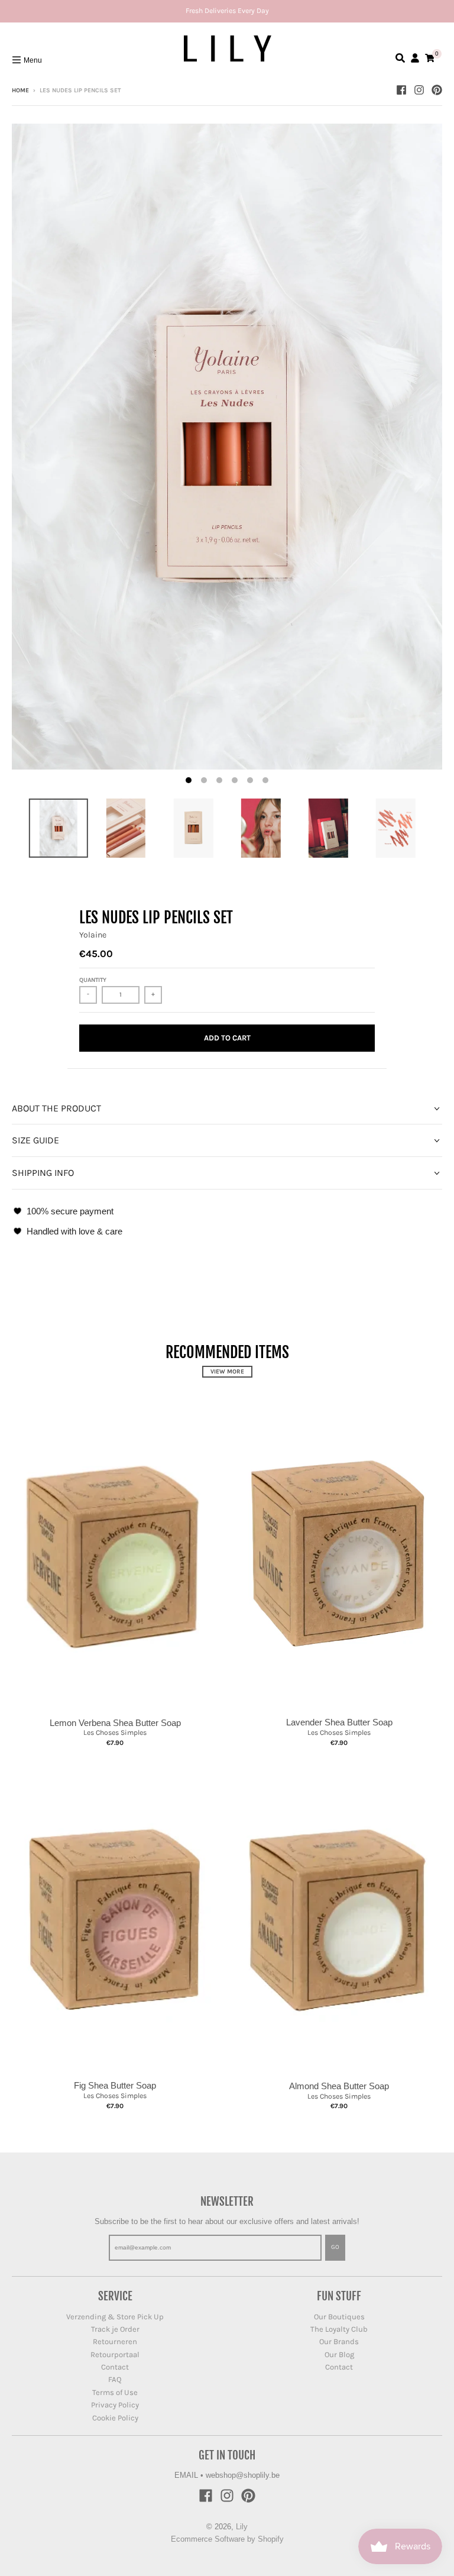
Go (335, 2247)
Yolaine (93, 935)
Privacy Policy (115, 2405)
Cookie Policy (115, 2418)
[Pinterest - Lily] (437, 90)
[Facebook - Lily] (401, 90)
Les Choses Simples (115, 1733)
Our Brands (339, 2341)
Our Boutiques (339, 2317)
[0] (430, 58)
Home (20, 91)
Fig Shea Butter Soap (115, 2085)
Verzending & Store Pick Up (115, 2317)
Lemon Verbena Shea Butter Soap (115, 1723)
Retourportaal (115, 2354)
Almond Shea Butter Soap (339, 2086)
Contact (115, 2367)
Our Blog (339, 2354)
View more (227, 1372)
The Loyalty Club (339, 2329)
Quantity (93, 980)
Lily (242, 2527)
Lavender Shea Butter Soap (339, 1722)
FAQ (115, 2379)
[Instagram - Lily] (419, 90)
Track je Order (115, 2329)
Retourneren (115, 2341)
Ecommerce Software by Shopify (227, 2539)
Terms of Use (115, 2392)
